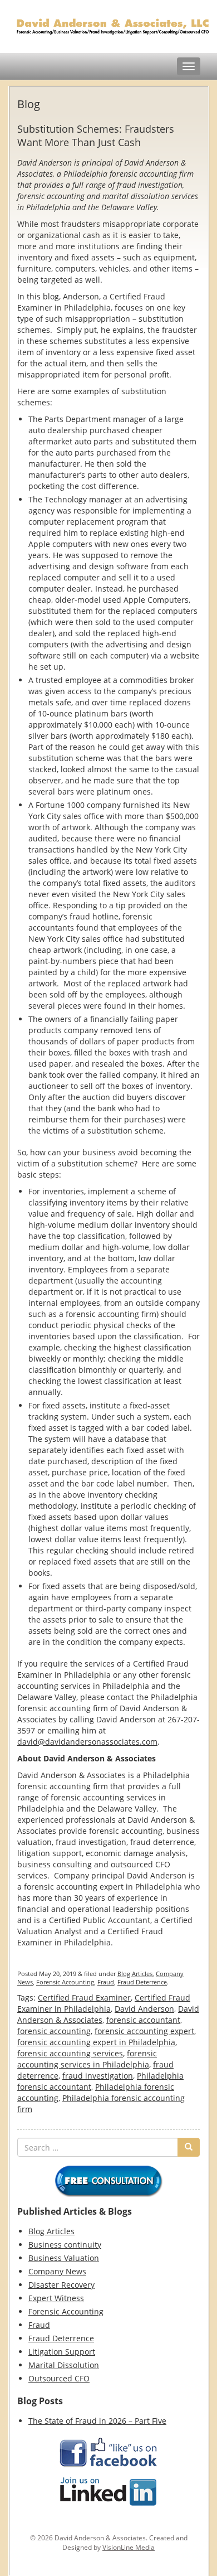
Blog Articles (135, 1974)
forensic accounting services (70, 2053)
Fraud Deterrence (142, 1982)
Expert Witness (56, 2298)
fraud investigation (98, 2076)
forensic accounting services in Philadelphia (87, 2059)
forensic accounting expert (144, 2031)
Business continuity (65, 2245)
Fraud (106, 1982)
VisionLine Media (129, 2547)
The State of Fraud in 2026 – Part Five (97, 2421)
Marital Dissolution (64, 2365)
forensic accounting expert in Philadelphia (96, 2042)
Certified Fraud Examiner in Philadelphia (104, 2003)
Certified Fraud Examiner (84, 1998)
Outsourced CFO (59, 2378)
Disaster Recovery (61, 2285)
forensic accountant (143, 2020)
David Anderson (144, 2009)
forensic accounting (54, 2031)
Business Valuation (64, 2258)
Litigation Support (62, 2352)
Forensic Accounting (65, 1982)
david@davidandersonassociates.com (87, 1742)
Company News (57, 2271)
